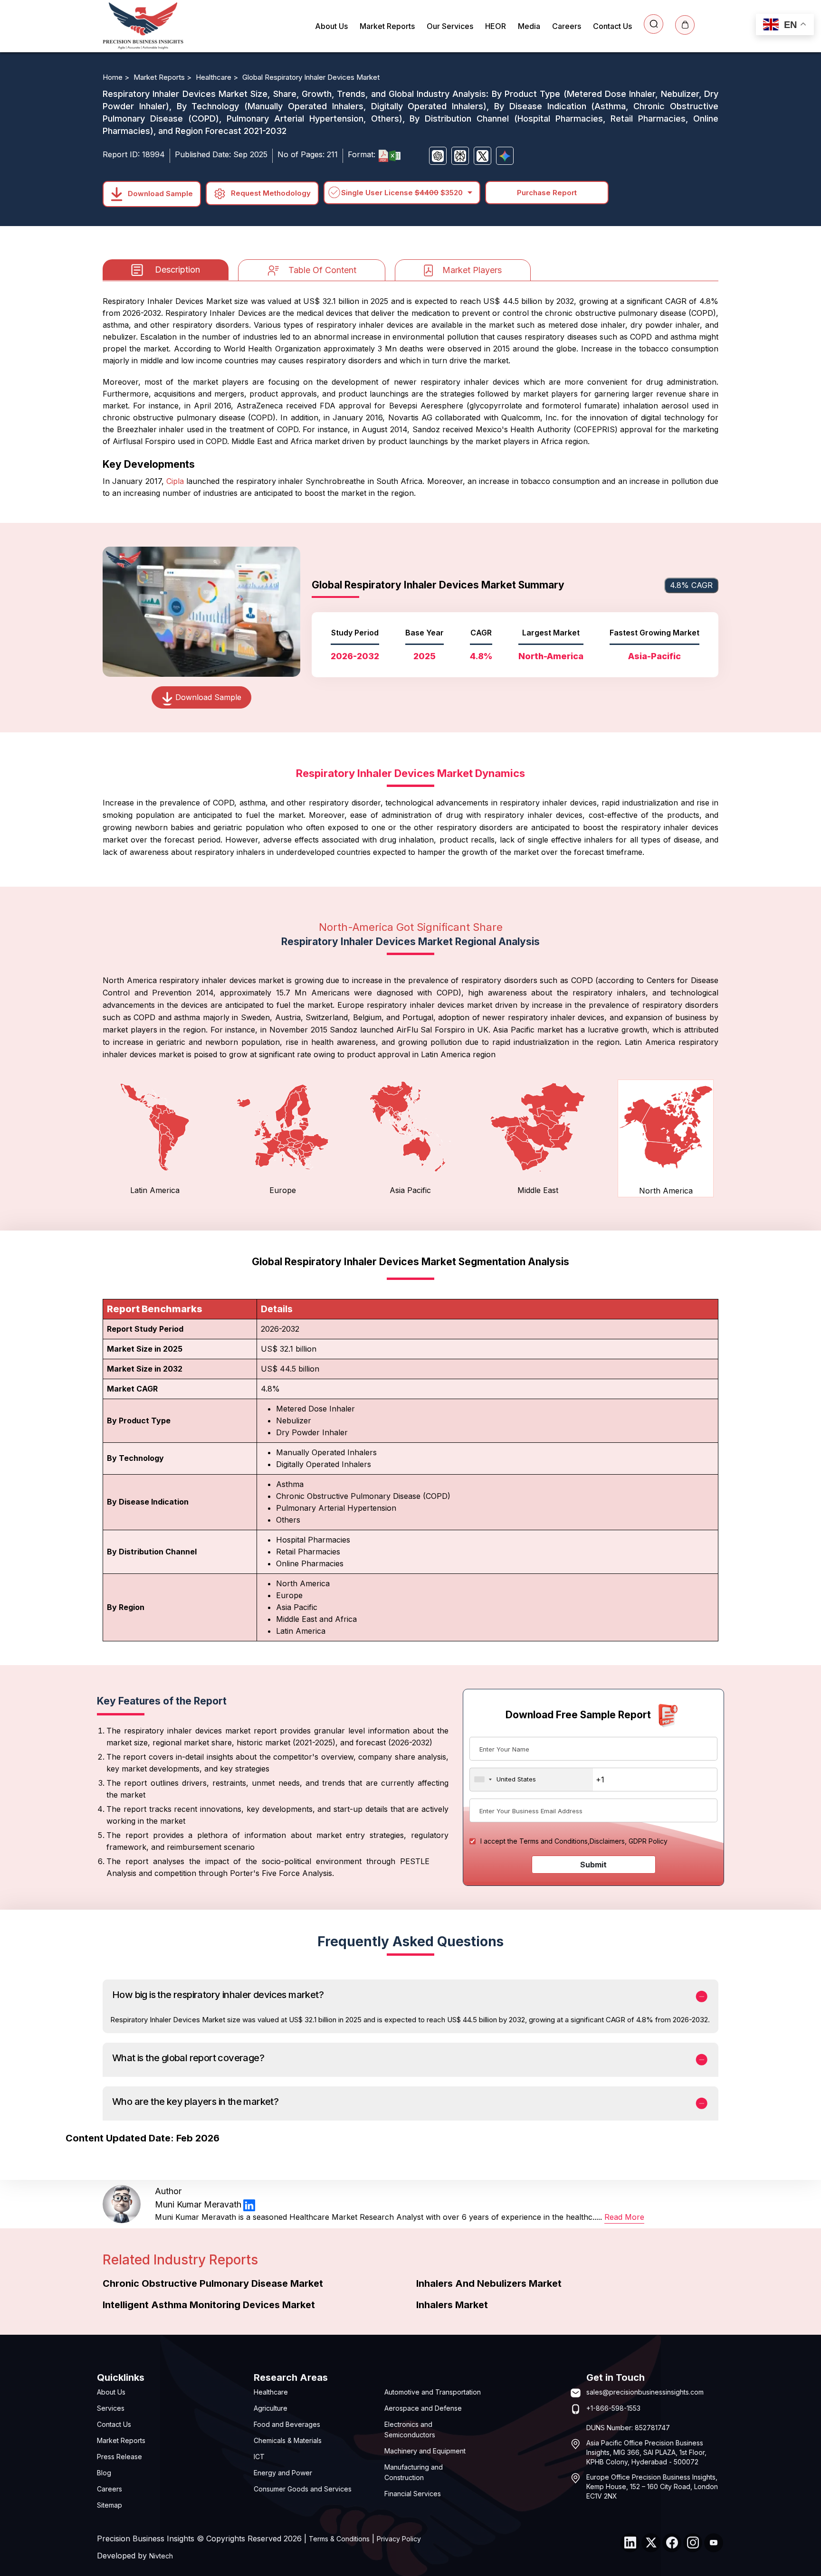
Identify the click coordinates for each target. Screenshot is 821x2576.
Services (111, 2408)
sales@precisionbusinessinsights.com (645, 2392)
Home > (117, 77)
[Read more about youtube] (714, 2543)
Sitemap (110, 2505)
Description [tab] (177, 270)
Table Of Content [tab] (322, 270)
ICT (259, 2457)
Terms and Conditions (554, 1841)
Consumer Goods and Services (303, 2489)
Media (529, 26)
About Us (331, 26)
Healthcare (271, 2392)
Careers (567, 26)
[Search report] (654, 24)
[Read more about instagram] (693, 2543)
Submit (593, 1865)
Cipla (175, 481)
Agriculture (271, 2408)
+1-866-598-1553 (613, 2408)
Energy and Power (283, 2473)
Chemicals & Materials (288, 2440)
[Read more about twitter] (651, 2543)
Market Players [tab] (472, 270)
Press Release (119, 2457)
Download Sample (159, 193)
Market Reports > (163, 77)
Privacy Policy (399, 2539)
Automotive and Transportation (433, 2392)
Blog (104, 2473)
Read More (624, 2217)
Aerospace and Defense (423, 2408)
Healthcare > (218, 77)
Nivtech (161, 2556)
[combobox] (531, 1780)
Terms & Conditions (339, 2539)
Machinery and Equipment (425, 2451)
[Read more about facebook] (672, 2543)
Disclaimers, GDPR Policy (629, 1841)
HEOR (496, 26)
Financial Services (413, 2494)
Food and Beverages (287, 2424)
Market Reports (387, 26)
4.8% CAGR (691, 585)
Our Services (450, 26)
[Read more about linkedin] (249, 2205)
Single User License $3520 (402, 193)
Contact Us (612, 26)
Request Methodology (270, 193)
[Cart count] (685, 25)
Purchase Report (547, 193)
